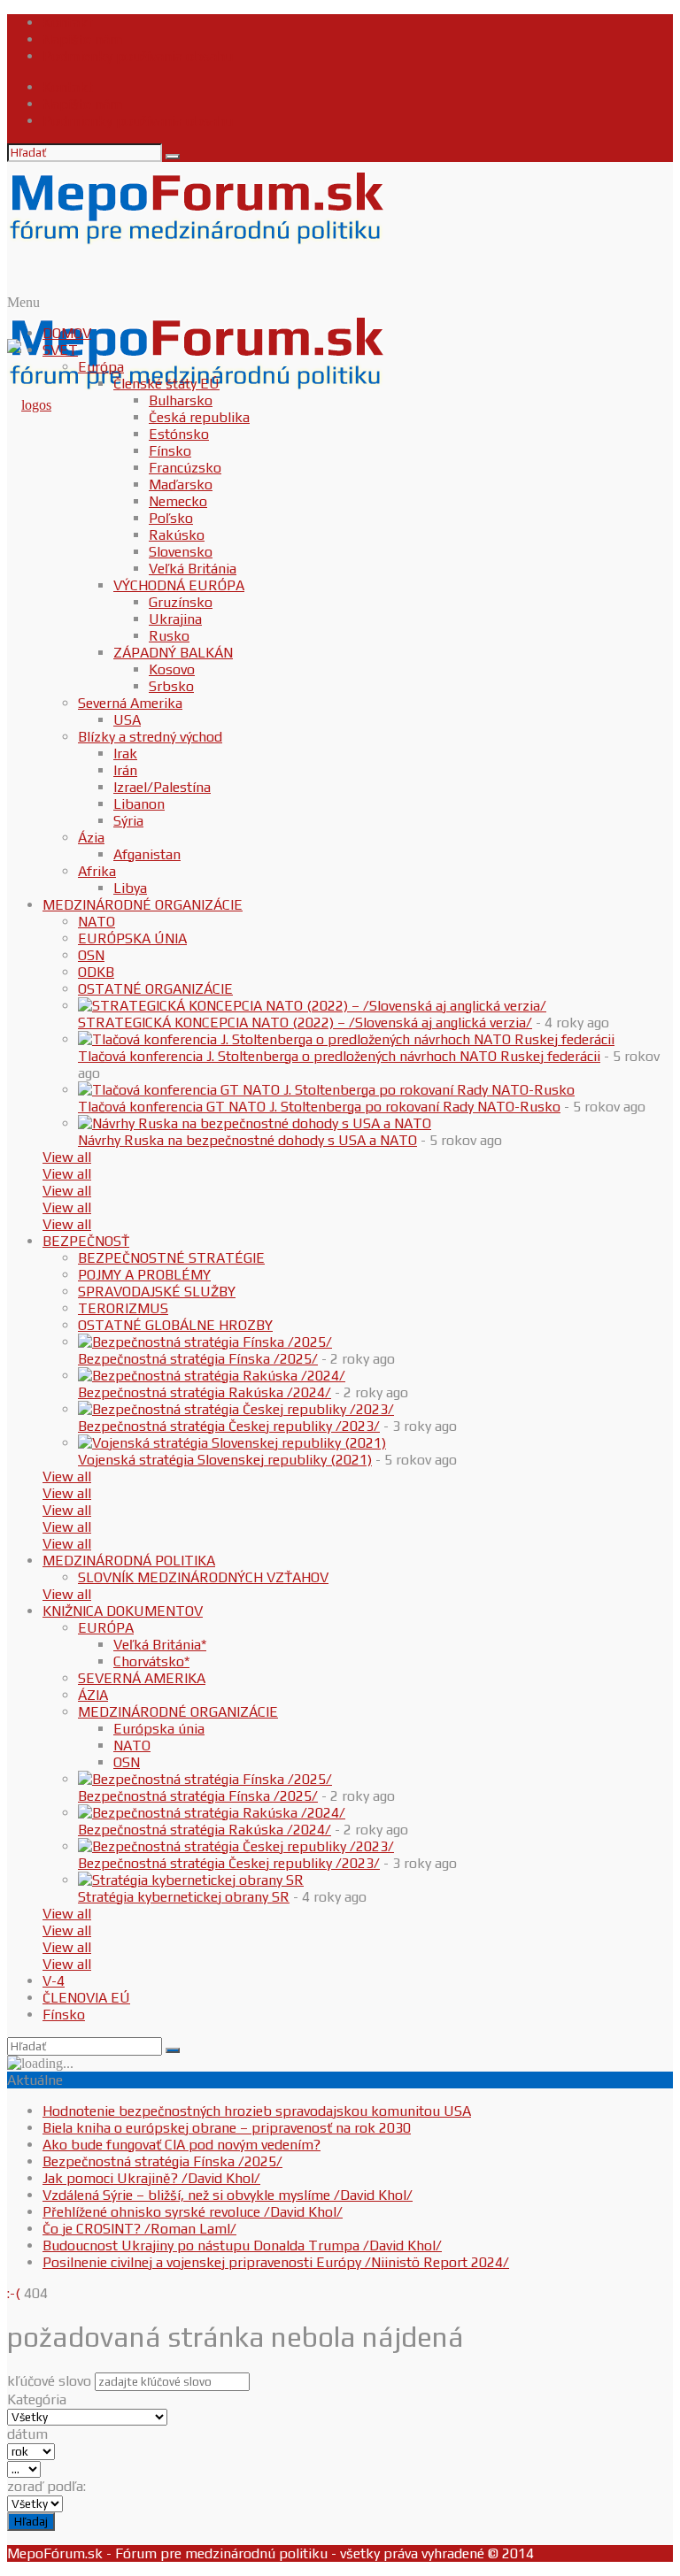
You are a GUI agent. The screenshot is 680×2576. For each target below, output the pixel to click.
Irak (125, 754)
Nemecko (178, 501)
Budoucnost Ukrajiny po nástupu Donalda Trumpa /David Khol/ (242, 2245)
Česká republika (199, 417)
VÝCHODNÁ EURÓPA (179, 585)
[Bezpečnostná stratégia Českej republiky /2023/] (236, 1409)
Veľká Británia (193, 569)
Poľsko (171, 518)
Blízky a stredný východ (150, 737)
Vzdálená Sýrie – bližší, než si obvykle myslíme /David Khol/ (228, 2195)
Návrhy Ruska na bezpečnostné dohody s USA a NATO (247, 1140)
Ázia (91, 838)
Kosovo (172, 669)
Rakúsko (177, 535)
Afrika (97, 871)
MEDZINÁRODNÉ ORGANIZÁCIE (143, 905)
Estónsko (179, 434)
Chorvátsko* (151, 1661)
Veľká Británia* (160, 1645)
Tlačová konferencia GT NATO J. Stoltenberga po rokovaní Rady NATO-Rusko (319, 1107)
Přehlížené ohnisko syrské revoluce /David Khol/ (193, 2212)
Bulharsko (181, 400)
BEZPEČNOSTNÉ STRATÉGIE (171, 1258)
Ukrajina (175, 619)
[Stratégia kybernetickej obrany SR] (191, 1880)
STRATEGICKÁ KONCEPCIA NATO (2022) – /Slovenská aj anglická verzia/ (305, 1023)
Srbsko (171, 686)
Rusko (169, 636)
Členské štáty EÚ (166, 384)
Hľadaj (31, 2522)
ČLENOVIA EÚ (86, 1998)
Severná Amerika (130, 703)
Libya (130, 888)
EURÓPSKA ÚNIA (132, 938)
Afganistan (147, 854)
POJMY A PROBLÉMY (144, 1275)
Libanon (139, 804)
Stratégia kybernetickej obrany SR (184, 1897)
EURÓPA (106, 1628)
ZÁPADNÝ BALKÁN (173, 653)
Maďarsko (181, 484)
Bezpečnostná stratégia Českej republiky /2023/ (229, 1426)
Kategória (37, 2399)
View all (67, 1157)
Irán (125, 770)
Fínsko (170, 451)
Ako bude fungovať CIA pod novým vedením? (182, 2145)
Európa (101, 367)
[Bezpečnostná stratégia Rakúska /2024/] (212, 1376)
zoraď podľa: (46, 2486)
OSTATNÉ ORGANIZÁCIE (155, 989)
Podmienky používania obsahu (138, 56)
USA (127, 720)
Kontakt (68, 23)
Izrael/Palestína (162, 787)
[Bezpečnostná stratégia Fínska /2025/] (205, 1342)
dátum (27, 2434)
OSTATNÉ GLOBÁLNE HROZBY (175, 1325)
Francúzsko (185, 468)
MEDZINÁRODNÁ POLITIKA (129, 1561)
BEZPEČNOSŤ (86, 1241)
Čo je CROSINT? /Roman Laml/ (139, 2229)
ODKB (96, 972)
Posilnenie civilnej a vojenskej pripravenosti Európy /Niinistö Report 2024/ (276, 2262)
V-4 (54, 1981)
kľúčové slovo (49, 2381)
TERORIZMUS (123, 1308)
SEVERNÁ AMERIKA (142, 1678)
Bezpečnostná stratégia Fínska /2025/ (198, 1359)
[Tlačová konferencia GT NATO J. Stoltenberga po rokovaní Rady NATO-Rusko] (326, 1090)
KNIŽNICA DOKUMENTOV (123, 1611)
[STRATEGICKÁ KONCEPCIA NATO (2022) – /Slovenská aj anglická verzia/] (312, 1006)
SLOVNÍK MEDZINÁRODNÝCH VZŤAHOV (203, 1577)
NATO (97, 922)
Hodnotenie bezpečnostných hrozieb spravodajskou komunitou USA (257, 2111)
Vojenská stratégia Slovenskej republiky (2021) (225, 1460)
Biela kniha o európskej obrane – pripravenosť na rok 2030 (227, 2128)
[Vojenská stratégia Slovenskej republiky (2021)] (232, 1443)
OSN (91, 955)
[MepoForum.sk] (29, 405)
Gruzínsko (181, 602)
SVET (60, 350)
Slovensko (181, 552)
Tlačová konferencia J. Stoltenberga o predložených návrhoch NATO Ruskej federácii (339, 1056)
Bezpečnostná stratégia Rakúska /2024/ (205, 1392)
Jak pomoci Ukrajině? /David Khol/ (151, 2178)
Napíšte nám (82, 39)
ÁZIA (93, 1695)
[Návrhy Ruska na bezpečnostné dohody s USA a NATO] (255, 1123)
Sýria (128, 821)
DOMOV (67, 333)
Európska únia (159, 1729)
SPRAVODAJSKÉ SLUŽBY (157, 1292)
